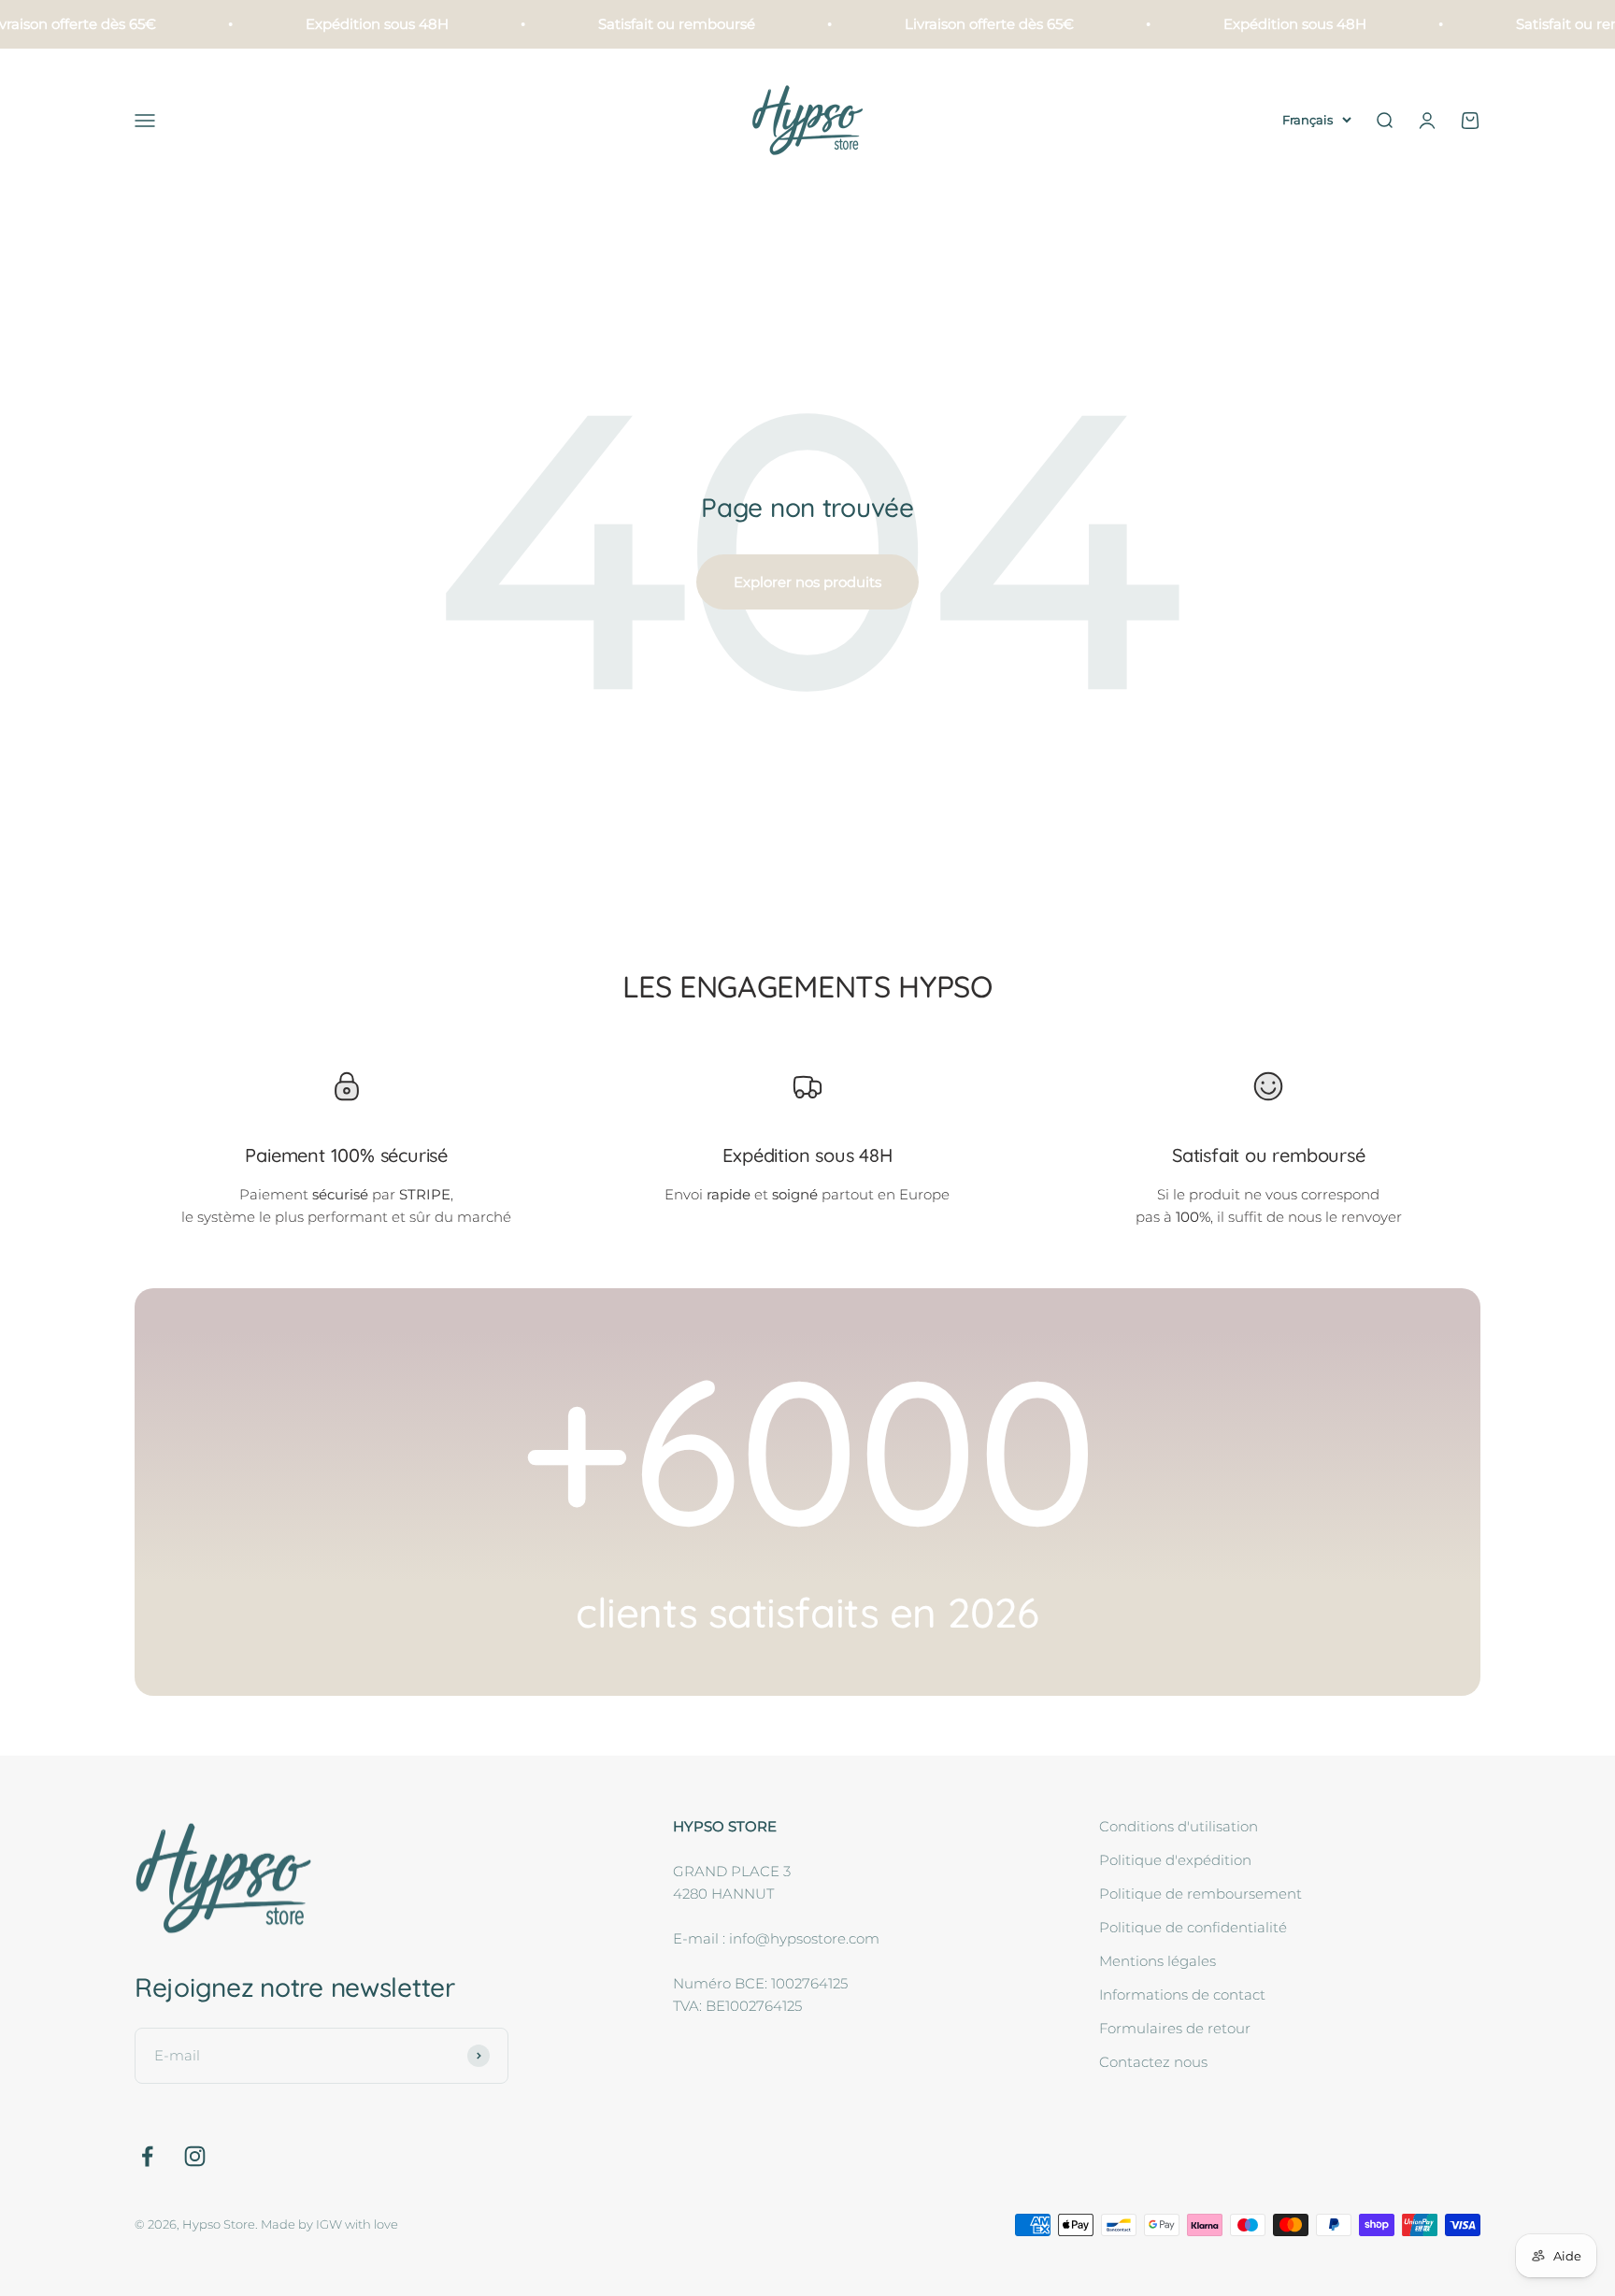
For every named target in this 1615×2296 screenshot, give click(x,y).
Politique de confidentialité (1193, 1927)
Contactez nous (1153, 2062)
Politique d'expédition (1175, 1860)
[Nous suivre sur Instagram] (195, 2156)
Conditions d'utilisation (1179, 1826)
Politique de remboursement (1201, 1894)
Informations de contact (1182, 1995)
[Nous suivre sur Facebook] (147, 2156)
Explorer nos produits (807, 582)
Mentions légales (1158, 1961)
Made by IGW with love (329, 2224)
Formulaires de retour (1175, 2028)
